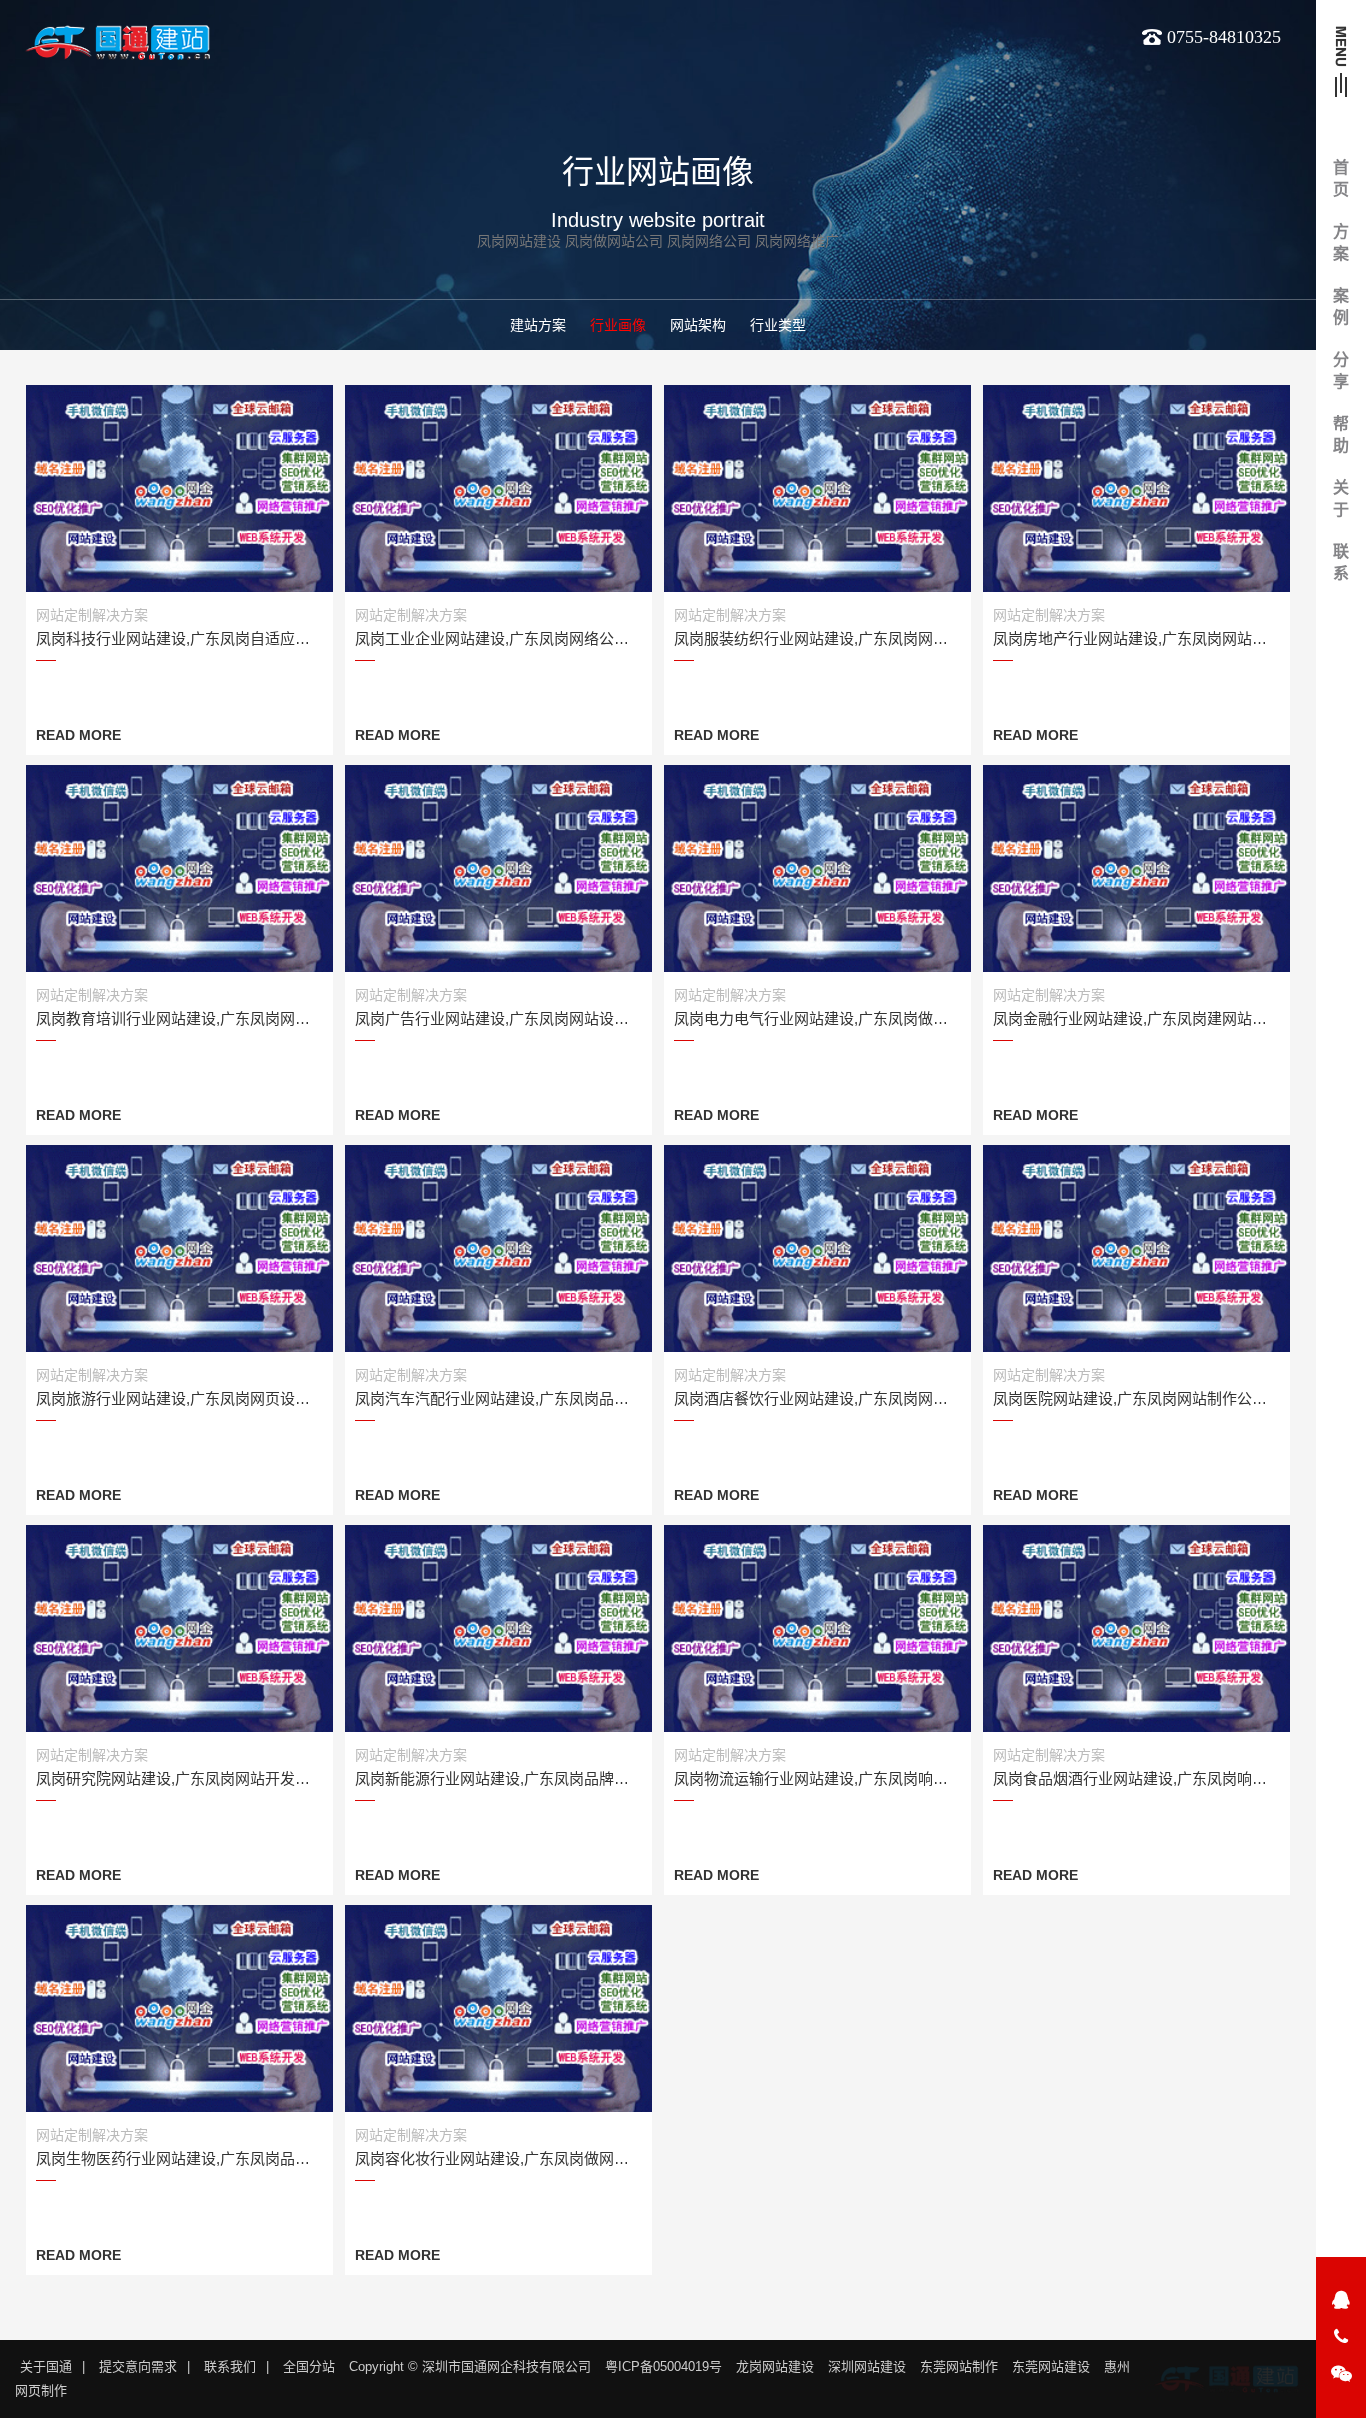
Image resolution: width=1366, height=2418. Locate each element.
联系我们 (230, 2366)
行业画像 (618, 325)
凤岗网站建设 (519, 241)
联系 (1341, 562)
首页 (1341, 178)
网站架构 (698, 325)
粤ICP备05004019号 (663, 2366)
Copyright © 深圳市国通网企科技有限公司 (470, 2366)
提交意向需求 (138, 2366)
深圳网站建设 (867, 2366)
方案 (1341, 242)
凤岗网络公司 (709, 241)
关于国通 (46, 2366)
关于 (1341, 498)
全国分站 (309, 2366)
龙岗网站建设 (775, 2366)
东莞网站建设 (1051, 2366)
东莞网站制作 (959, 2366)
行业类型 (778, 325)
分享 (1341, 370)
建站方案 (538, 325)
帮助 (1341, 434)
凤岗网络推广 (797, 241)
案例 (1341, 306)
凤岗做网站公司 (614, 241)
